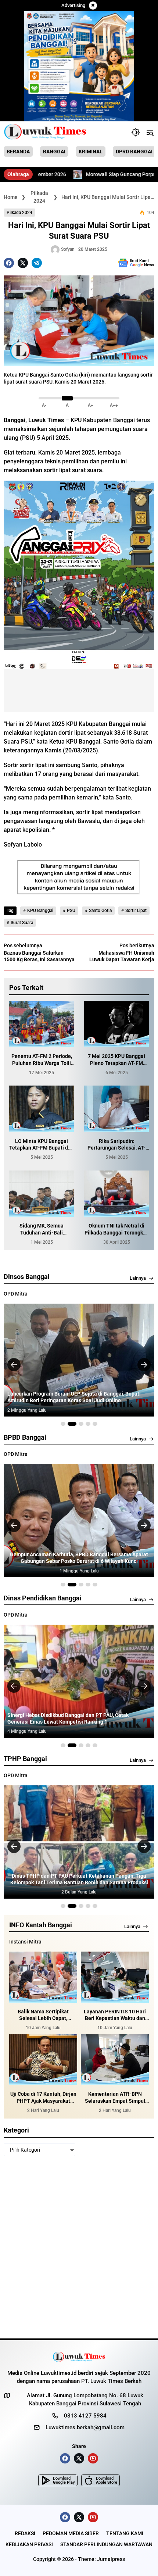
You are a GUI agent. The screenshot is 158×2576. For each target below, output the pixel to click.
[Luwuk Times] (45, 132)
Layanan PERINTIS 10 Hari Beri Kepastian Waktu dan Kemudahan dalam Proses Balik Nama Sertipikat (115, 2015)
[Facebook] (9, 263)
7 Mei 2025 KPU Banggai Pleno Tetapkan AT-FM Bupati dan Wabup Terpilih (116, 1060)
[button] (136, 132)
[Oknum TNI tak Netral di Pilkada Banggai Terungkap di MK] (116, 1194)
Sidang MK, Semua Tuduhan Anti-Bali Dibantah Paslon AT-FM (42, 1229)
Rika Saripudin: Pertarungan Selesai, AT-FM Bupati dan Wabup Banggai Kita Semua (116, 1145)
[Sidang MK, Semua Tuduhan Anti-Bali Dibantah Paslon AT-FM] (42, 1194)
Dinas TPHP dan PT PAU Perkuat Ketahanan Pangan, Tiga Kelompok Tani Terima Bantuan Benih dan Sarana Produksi (79, 1879)
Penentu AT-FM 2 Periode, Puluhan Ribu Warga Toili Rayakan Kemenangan (42, 1060)
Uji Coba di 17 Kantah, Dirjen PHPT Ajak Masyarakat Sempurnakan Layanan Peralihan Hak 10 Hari (43, 2097)
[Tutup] (93, 6)
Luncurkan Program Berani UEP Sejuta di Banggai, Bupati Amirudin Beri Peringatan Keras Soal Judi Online (74, 1397)
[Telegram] (37, 263)
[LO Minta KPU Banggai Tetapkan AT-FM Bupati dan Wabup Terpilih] (42, 1109)
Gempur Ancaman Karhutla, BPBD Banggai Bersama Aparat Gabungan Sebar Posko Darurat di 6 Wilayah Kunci (79, 1558)
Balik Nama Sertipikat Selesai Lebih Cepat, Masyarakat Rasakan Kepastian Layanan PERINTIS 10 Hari (43, 2015)
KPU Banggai (40, 911)
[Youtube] (93, 2458)
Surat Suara (22, 923)
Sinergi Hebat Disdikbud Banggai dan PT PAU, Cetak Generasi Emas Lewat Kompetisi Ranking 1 (68, 1718)
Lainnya (138, 1278)
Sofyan (68, 249)
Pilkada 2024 (19, 213)
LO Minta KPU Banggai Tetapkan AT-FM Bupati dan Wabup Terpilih (42, 1145)
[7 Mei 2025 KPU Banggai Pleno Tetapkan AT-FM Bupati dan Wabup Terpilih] (116, 1024)
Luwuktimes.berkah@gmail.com (85, 2427)
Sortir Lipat (136, 911)
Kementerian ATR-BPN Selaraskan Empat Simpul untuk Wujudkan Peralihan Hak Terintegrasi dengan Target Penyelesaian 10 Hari (115, 2097)
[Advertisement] (79, 2250)
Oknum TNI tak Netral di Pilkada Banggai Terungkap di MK (117, 1229)
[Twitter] (23, 263)
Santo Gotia (100, 911)
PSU (71, 911)
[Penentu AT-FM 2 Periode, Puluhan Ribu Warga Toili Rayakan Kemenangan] (42, 1024)
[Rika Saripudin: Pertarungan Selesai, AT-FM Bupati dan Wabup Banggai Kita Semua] (116, 1109)
